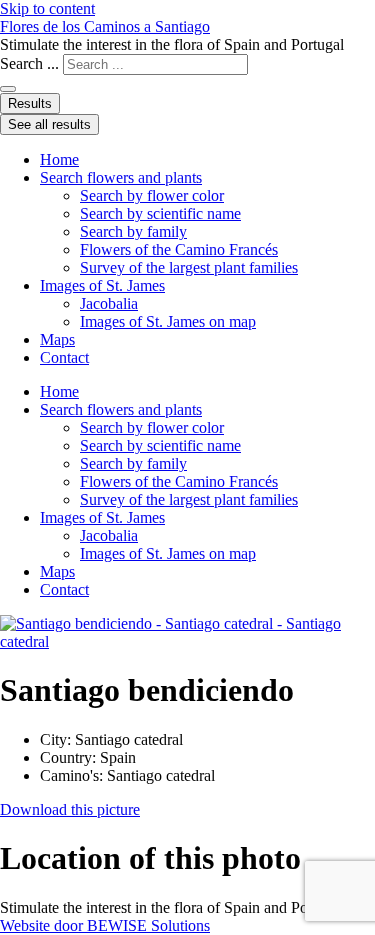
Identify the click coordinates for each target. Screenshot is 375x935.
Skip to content (47, 8)
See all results (49, 124)
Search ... (29, 63)
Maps (57, 339)
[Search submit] (8, 89)
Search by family (133, 231)
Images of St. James (102, 285)
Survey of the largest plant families (189, 267)
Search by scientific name (160, 213)
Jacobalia (109, 303)
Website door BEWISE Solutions (105, 925)
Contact (64, 357)
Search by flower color (152, 195)
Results (30, 103)
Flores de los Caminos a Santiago (105, 26)
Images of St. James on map (168, 321)
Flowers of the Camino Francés (179, 249)
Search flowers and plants (121, 177)
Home (59, 159)
